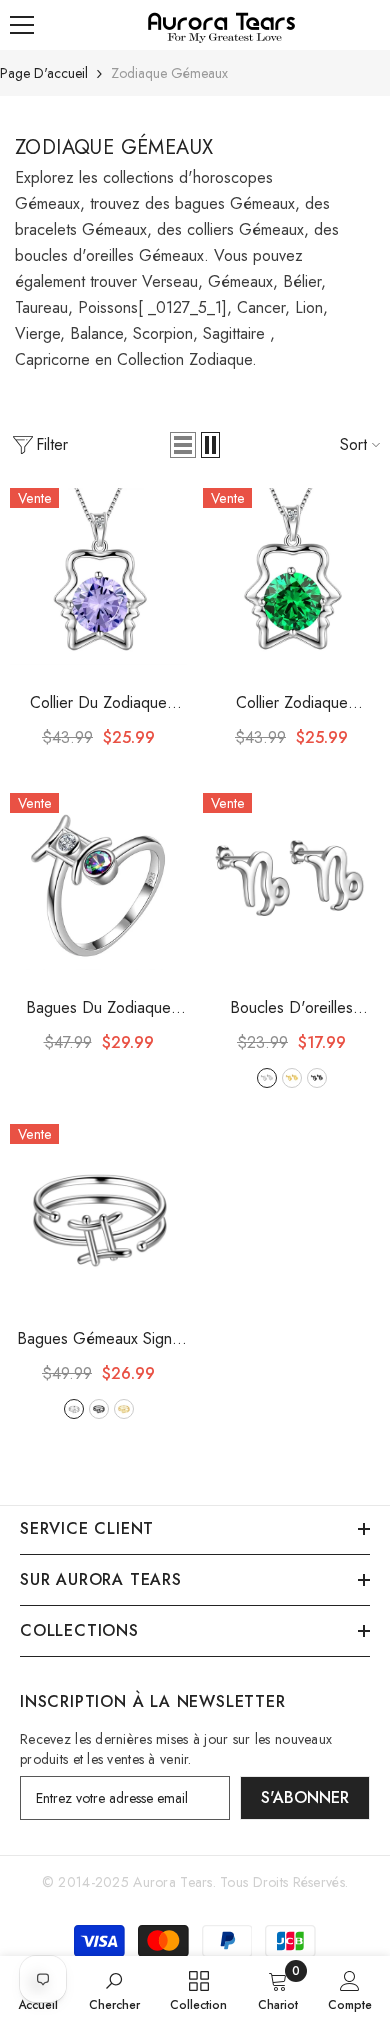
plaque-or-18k (124, 1409)
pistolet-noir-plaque (99, 1409)
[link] (114, 1989)
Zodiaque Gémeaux (169, 73)
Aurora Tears (172, 1882)
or (292, 1078)
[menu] (22, 25)
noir (317, 1078)
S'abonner (305, 1797)
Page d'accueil (44, 73)
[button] (183, 445)
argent (267, 1078)
